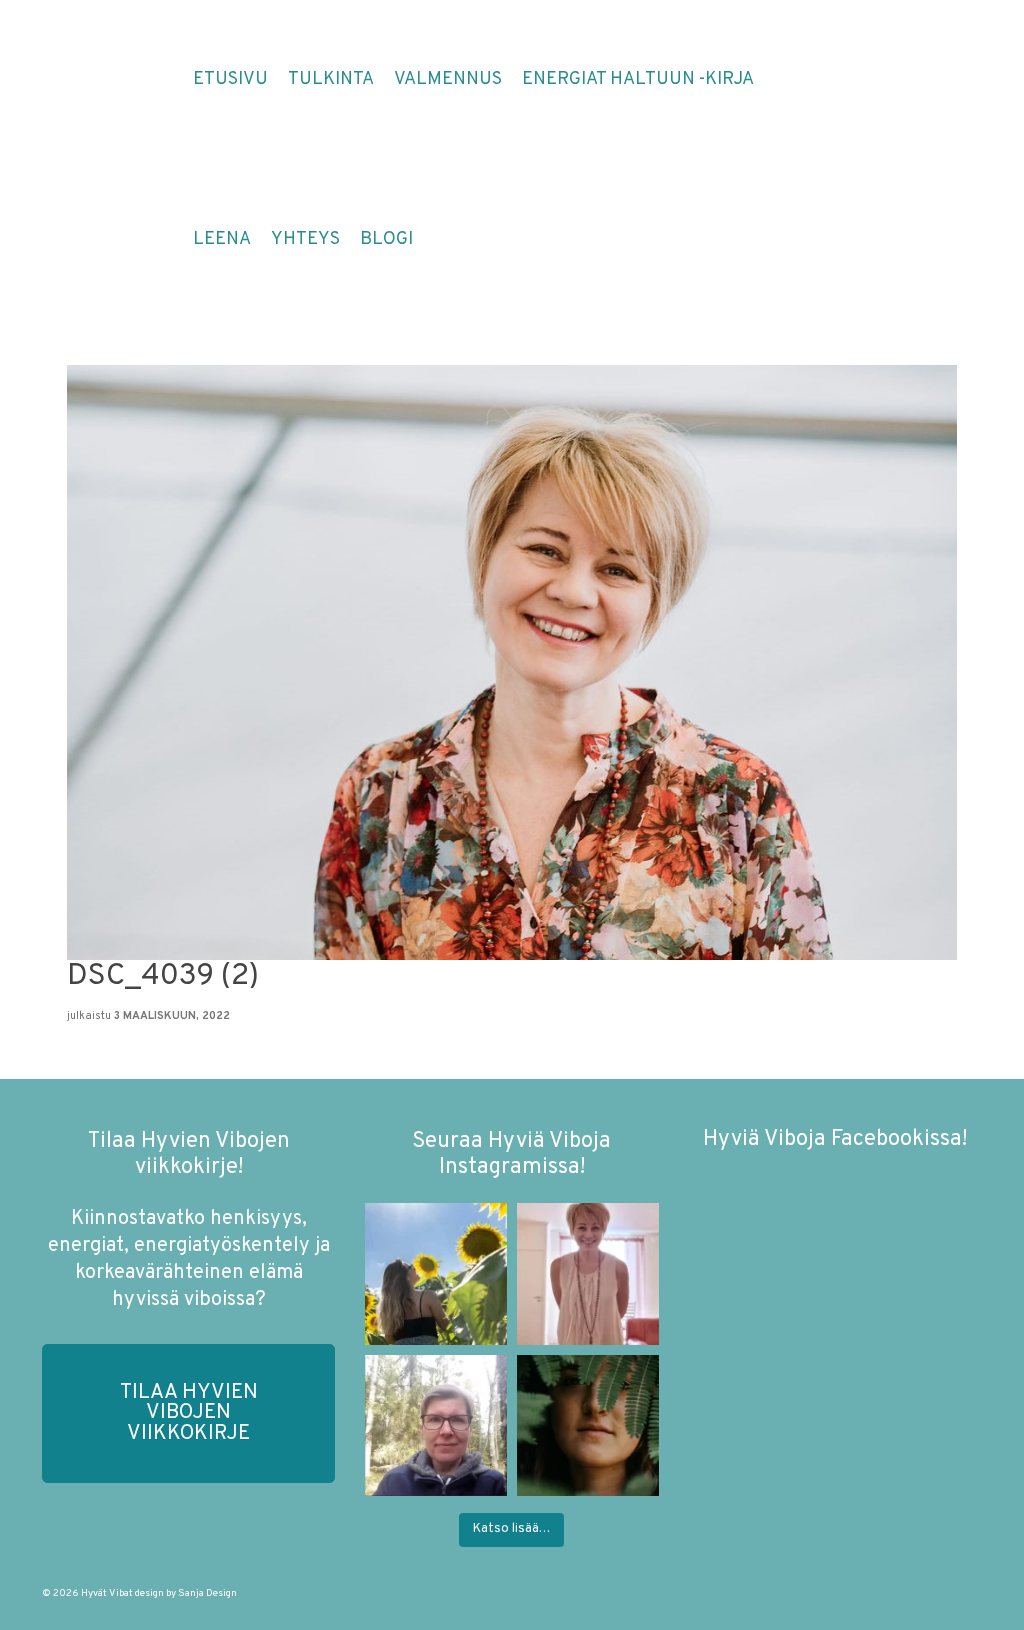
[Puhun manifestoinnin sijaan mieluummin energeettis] (436, 1274)
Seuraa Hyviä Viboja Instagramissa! (511, 1154)
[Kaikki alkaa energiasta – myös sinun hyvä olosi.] (588, 1274)
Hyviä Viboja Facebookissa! (835, 1139)
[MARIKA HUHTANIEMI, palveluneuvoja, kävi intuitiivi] (436, 1426)
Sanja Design (207, 1593)
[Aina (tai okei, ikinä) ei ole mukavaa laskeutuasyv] (588, 1426)
